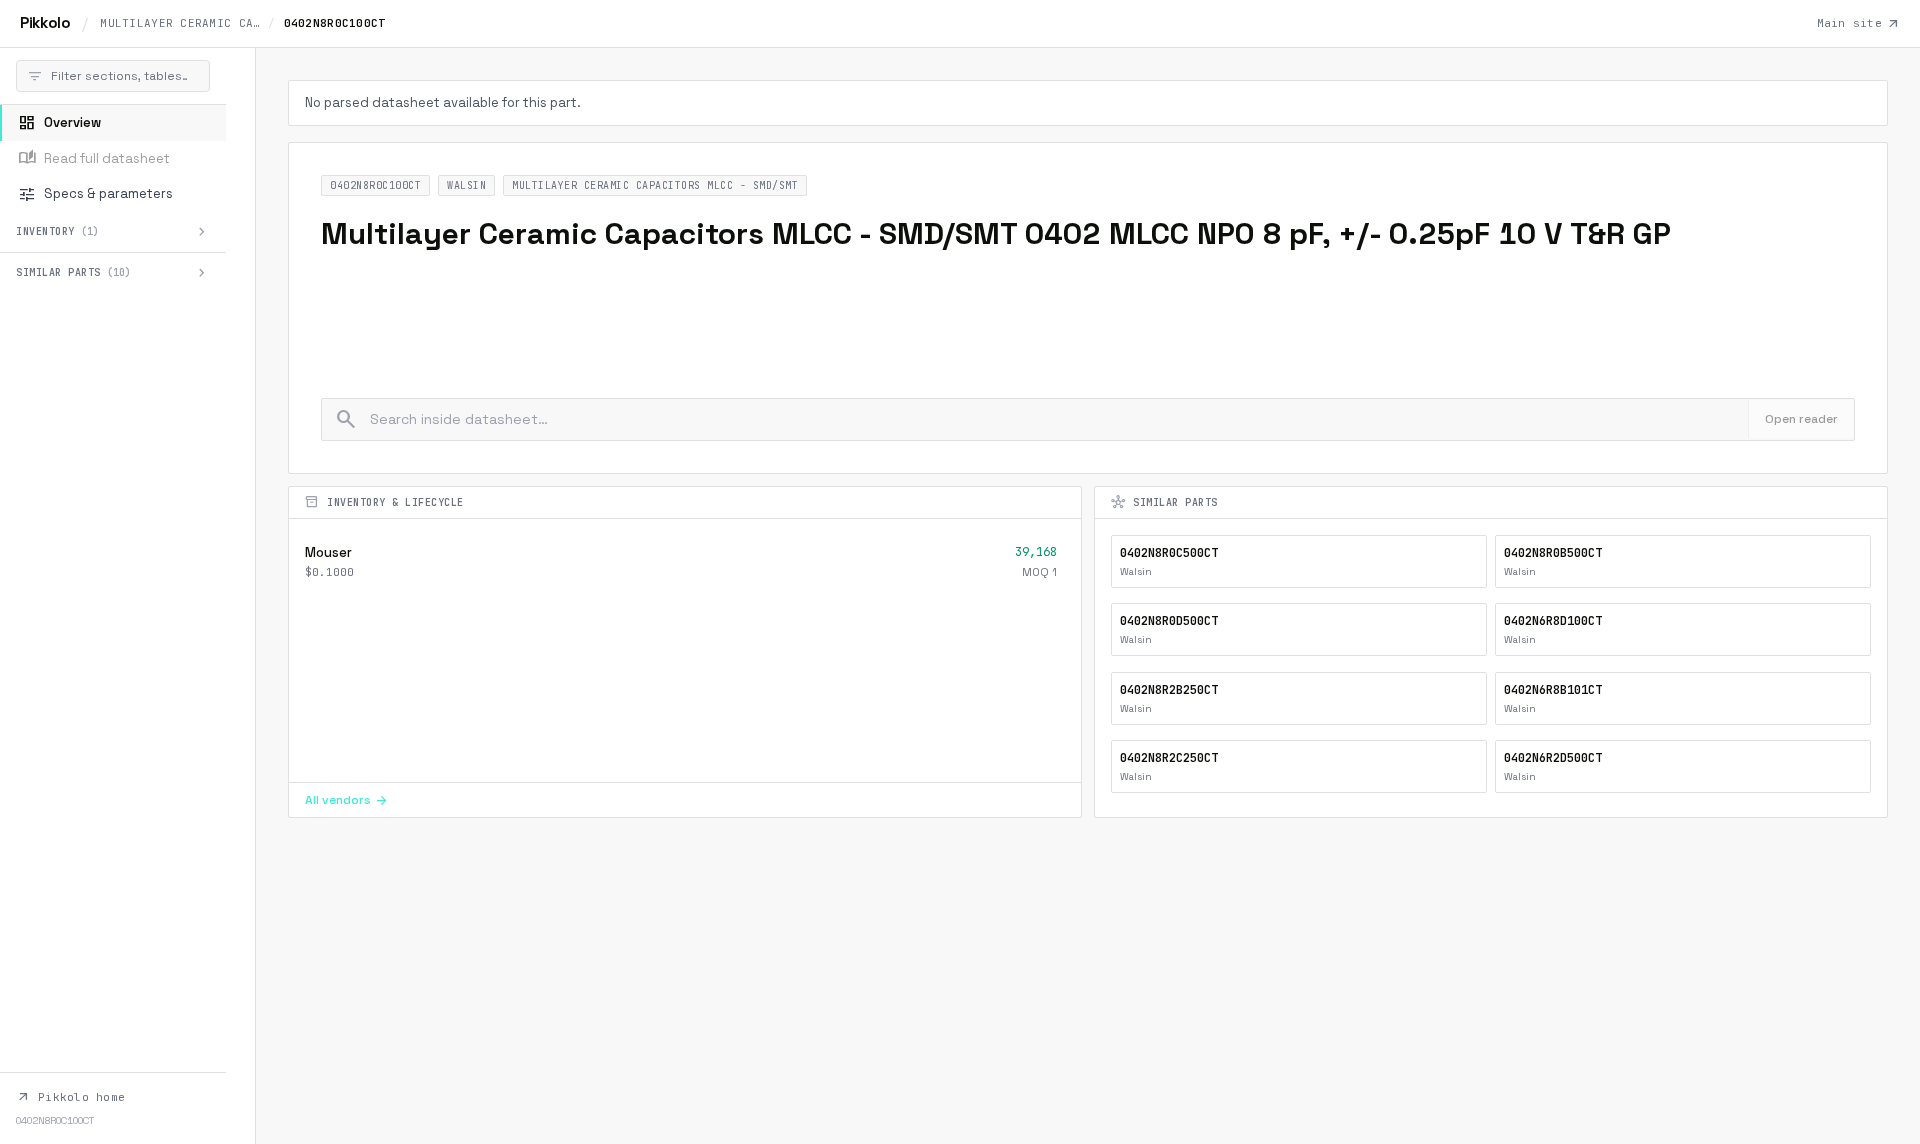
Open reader (1801, 419)
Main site (1858, 24)
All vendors (347, 800)
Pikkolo (45, 22)
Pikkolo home (70, 1097)
